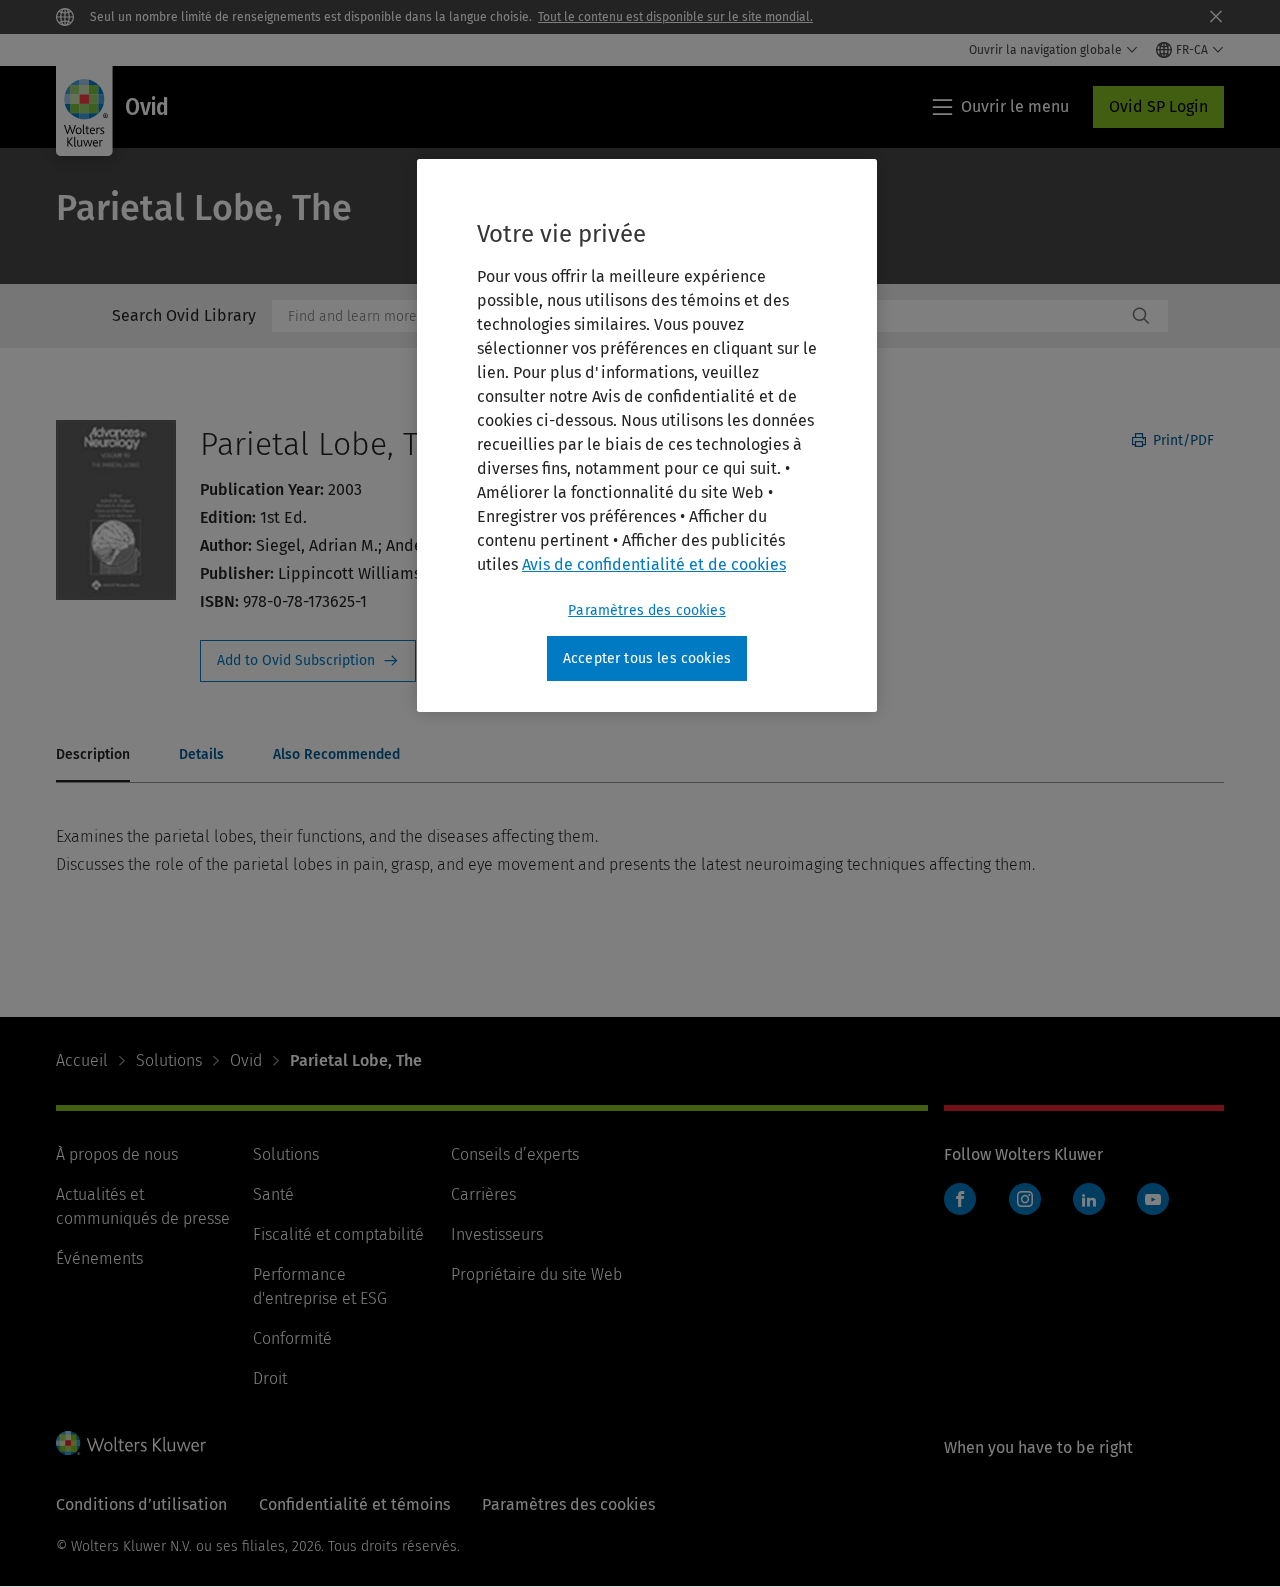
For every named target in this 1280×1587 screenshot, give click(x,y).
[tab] (93, 756)
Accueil (82, 1060)
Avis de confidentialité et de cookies (654, 564)
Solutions (169, 1060)
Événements (99, 1258)
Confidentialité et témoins (354, 1504)
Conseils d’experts (515, 1154)
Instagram (1025, 1199)
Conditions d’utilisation (141, 1504)
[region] (647, 436)
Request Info (308, 661)
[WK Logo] (131, 1443)
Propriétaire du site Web (536, 1274)
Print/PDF (1181, 440)
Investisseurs (497, 1234)
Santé (273, 1194)
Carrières (483, 1194)
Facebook (960, 1199)
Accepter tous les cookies (647, 658)
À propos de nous (117, 1154)
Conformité (292, 1338)
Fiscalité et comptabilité (338, 1234)
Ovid (246, 1060)
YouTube (1153, 1199)
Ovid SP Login (1158, 106)
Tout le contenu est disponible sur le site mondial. (675, 17)
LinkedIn (1089, 1199)
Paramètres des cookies (647, 610)
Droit (270, 1378)
